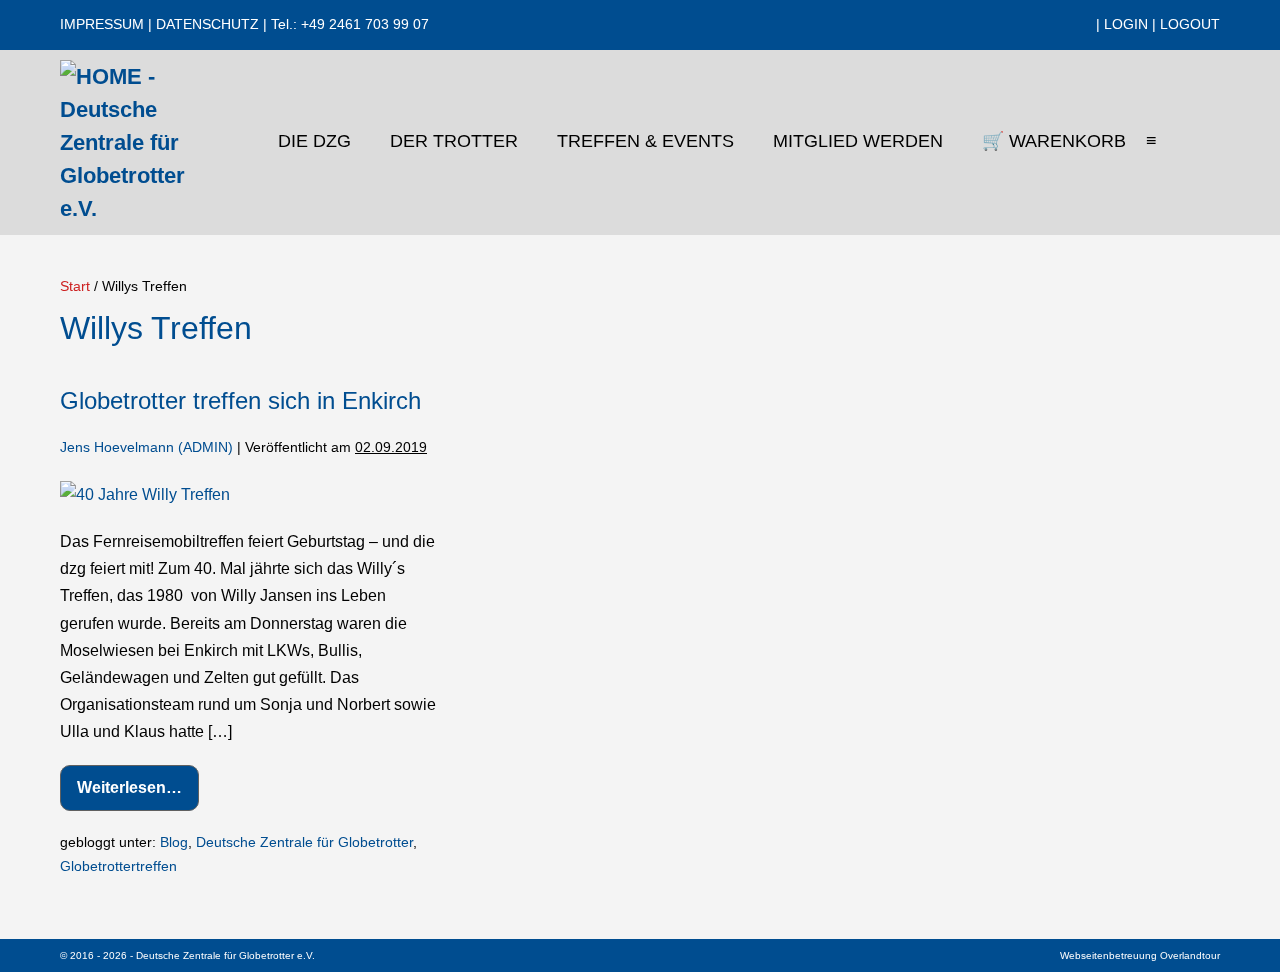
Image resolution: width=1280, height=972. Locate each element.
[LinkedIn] (1066, 25)
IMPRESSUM (102, 24)
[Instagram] (1049, 25)
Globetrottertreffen (118, 866)
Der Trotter (456, 141)
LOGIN (1126, 24)
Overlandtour (1190, 955)
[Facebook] (1015, 25)
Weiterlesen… (138, 795)
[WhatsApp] (1083, 25)
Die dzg (317, 141)
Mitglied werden (860, 141)
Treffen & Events (648, 141)
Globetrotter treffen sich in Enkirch (240, 400)
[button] (1203, 143)
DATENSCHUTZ (207, 24)
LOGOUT (1190, 24)
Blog (174, 842)
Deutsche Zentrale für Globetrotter (304, 842)
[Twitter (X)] (1032, 25)
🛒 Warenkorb (1054, 141)
